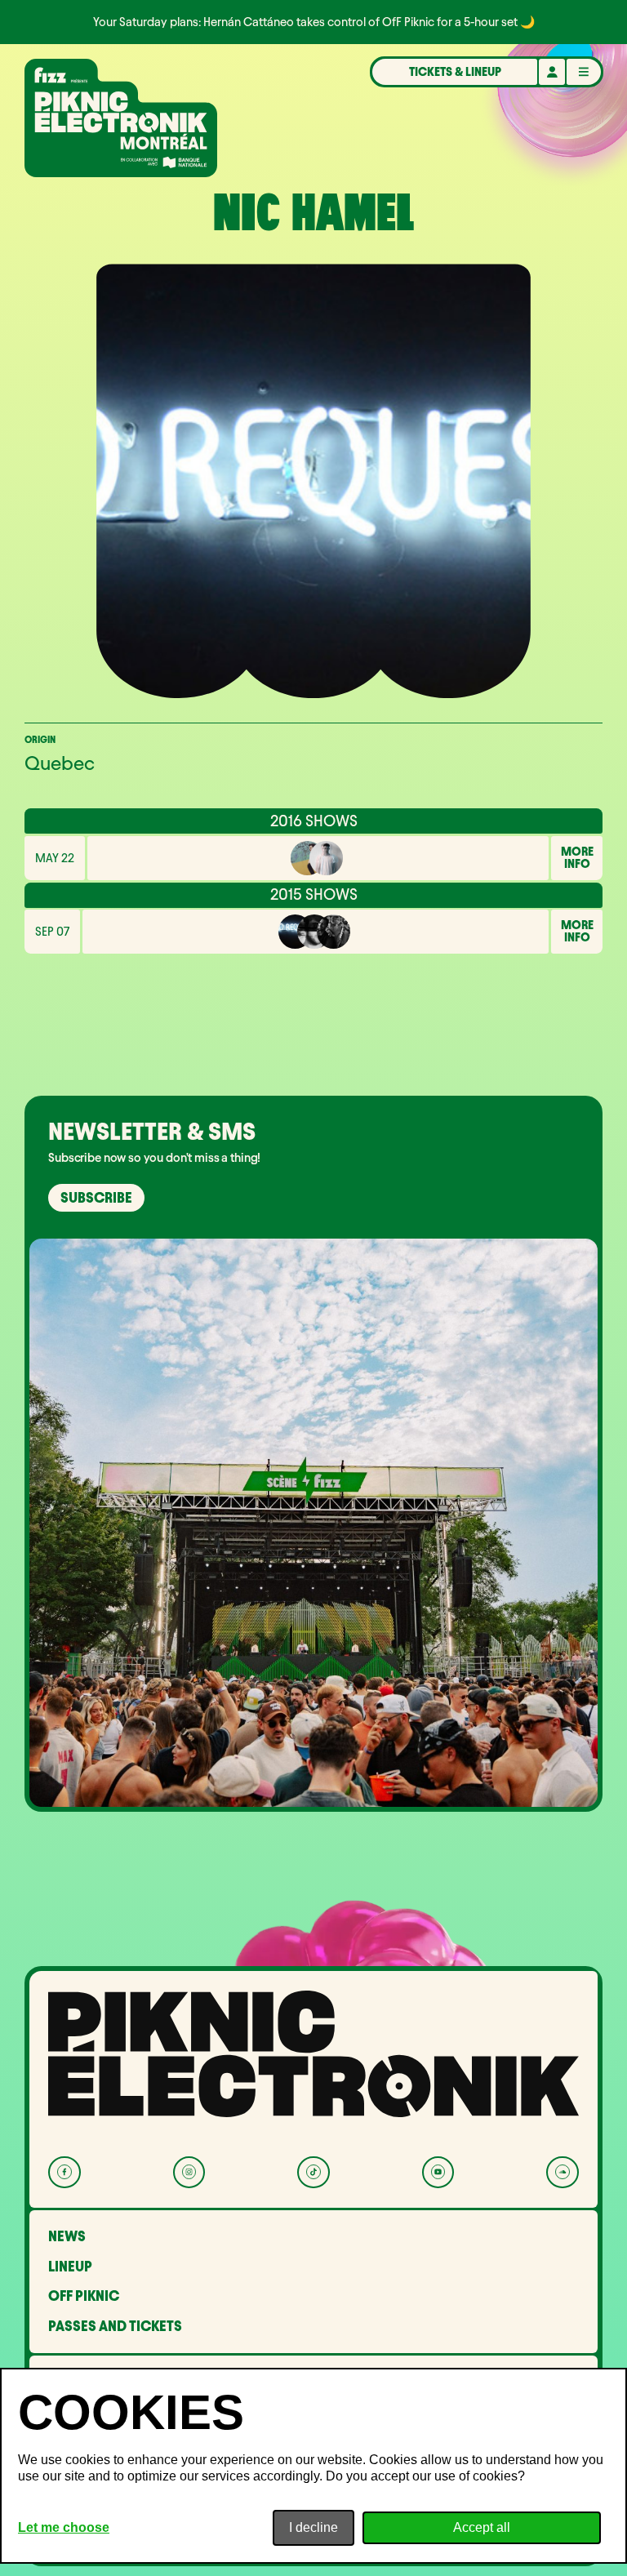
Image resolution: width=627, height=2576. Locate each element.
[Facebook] (64, 2172)
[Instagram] (189, 2172)
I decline (313, 2527)
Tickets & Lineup (455, 72)
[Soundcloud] (562, 2172)
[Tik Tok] (313, 2172)
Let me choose (64, 2527)
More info (577, 858)
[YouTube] (438, 2172)
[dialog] (313, 2466)
